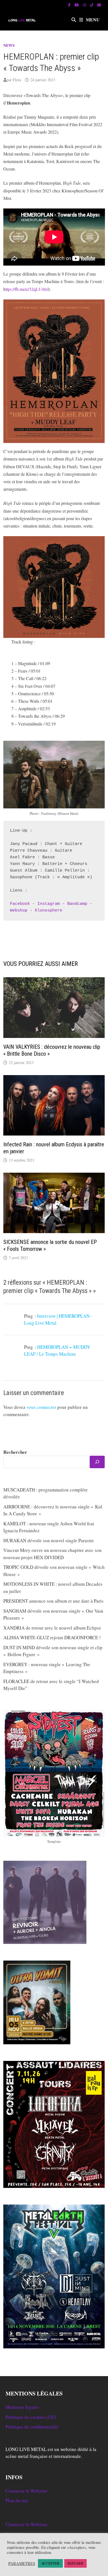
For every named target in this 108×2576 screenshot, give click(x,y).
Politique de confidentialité (32, 2427)
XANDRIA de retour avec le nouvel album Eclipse (52, 1628)
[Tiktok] (92, 5)
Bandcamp (77, 904)
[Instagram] (85, 5)
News (9, 45)
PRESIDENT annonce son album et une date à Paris (53, 1601)
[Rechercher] (97, 1462)
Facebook (20, 904)
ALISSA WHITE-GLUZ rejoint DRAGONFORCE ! (52, 1637)
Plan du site (17, 2500)
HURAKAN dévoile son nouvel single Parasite (49, 1540)
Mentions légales (22, 2407)
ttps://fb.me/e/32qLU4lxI (27, 289)
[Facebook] (70, 5)
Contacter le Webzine (27, 2491)
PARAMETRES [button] (22, 2564)
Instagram (49, 904)
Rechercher (15, 1452)
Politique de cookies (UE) (31, 2417)
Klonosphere (49, 911)
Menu (93, 20)
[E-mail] (99, 5)
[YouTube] (77, 5)
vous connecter (41, 1407)
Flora (17, 80)
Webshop (19, 911)
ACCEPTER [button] (50, 2563)
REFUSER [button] (75, 2563)
